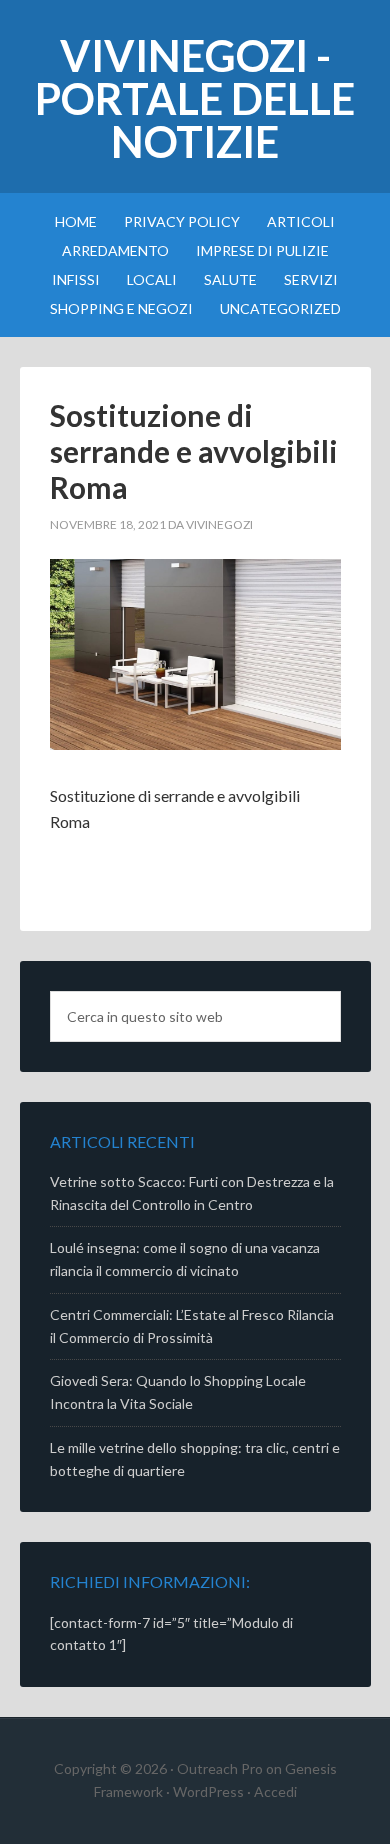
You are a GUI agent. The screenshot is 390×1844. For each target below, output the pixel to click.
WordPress (208, 1791)
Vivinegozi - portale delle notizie (195, 98)
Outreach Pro (220, 1768)
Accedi (275, 1791)
